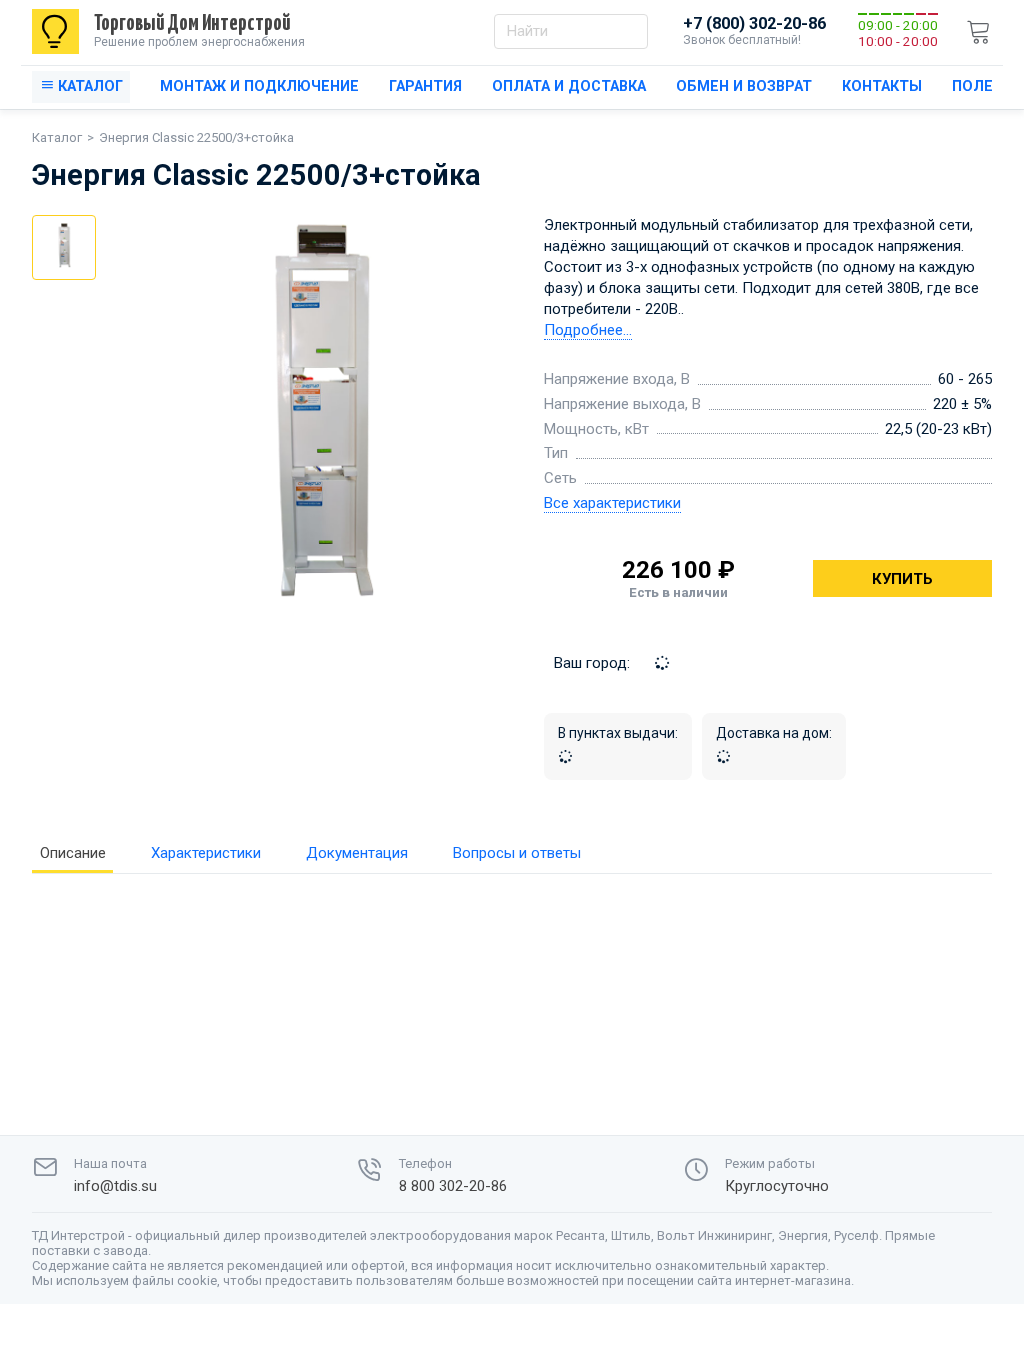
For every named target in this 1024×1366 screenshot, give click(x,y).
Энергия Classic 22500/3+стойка (196, 137)
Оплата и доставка (569, 86)
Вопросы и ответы (517, 853)
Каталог (57, 137)
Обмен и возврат (744, 86)
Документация (357, 853)
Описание (73, 853)
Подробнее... (588, 330)
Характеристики (206, 853)
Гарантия (425, 86)
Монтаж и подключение (259, 86)
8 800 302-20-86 (453, 1186)
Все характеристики (612, 503)
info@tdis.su (115, 1186)
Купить (902, 579)
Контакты (882, 86)
